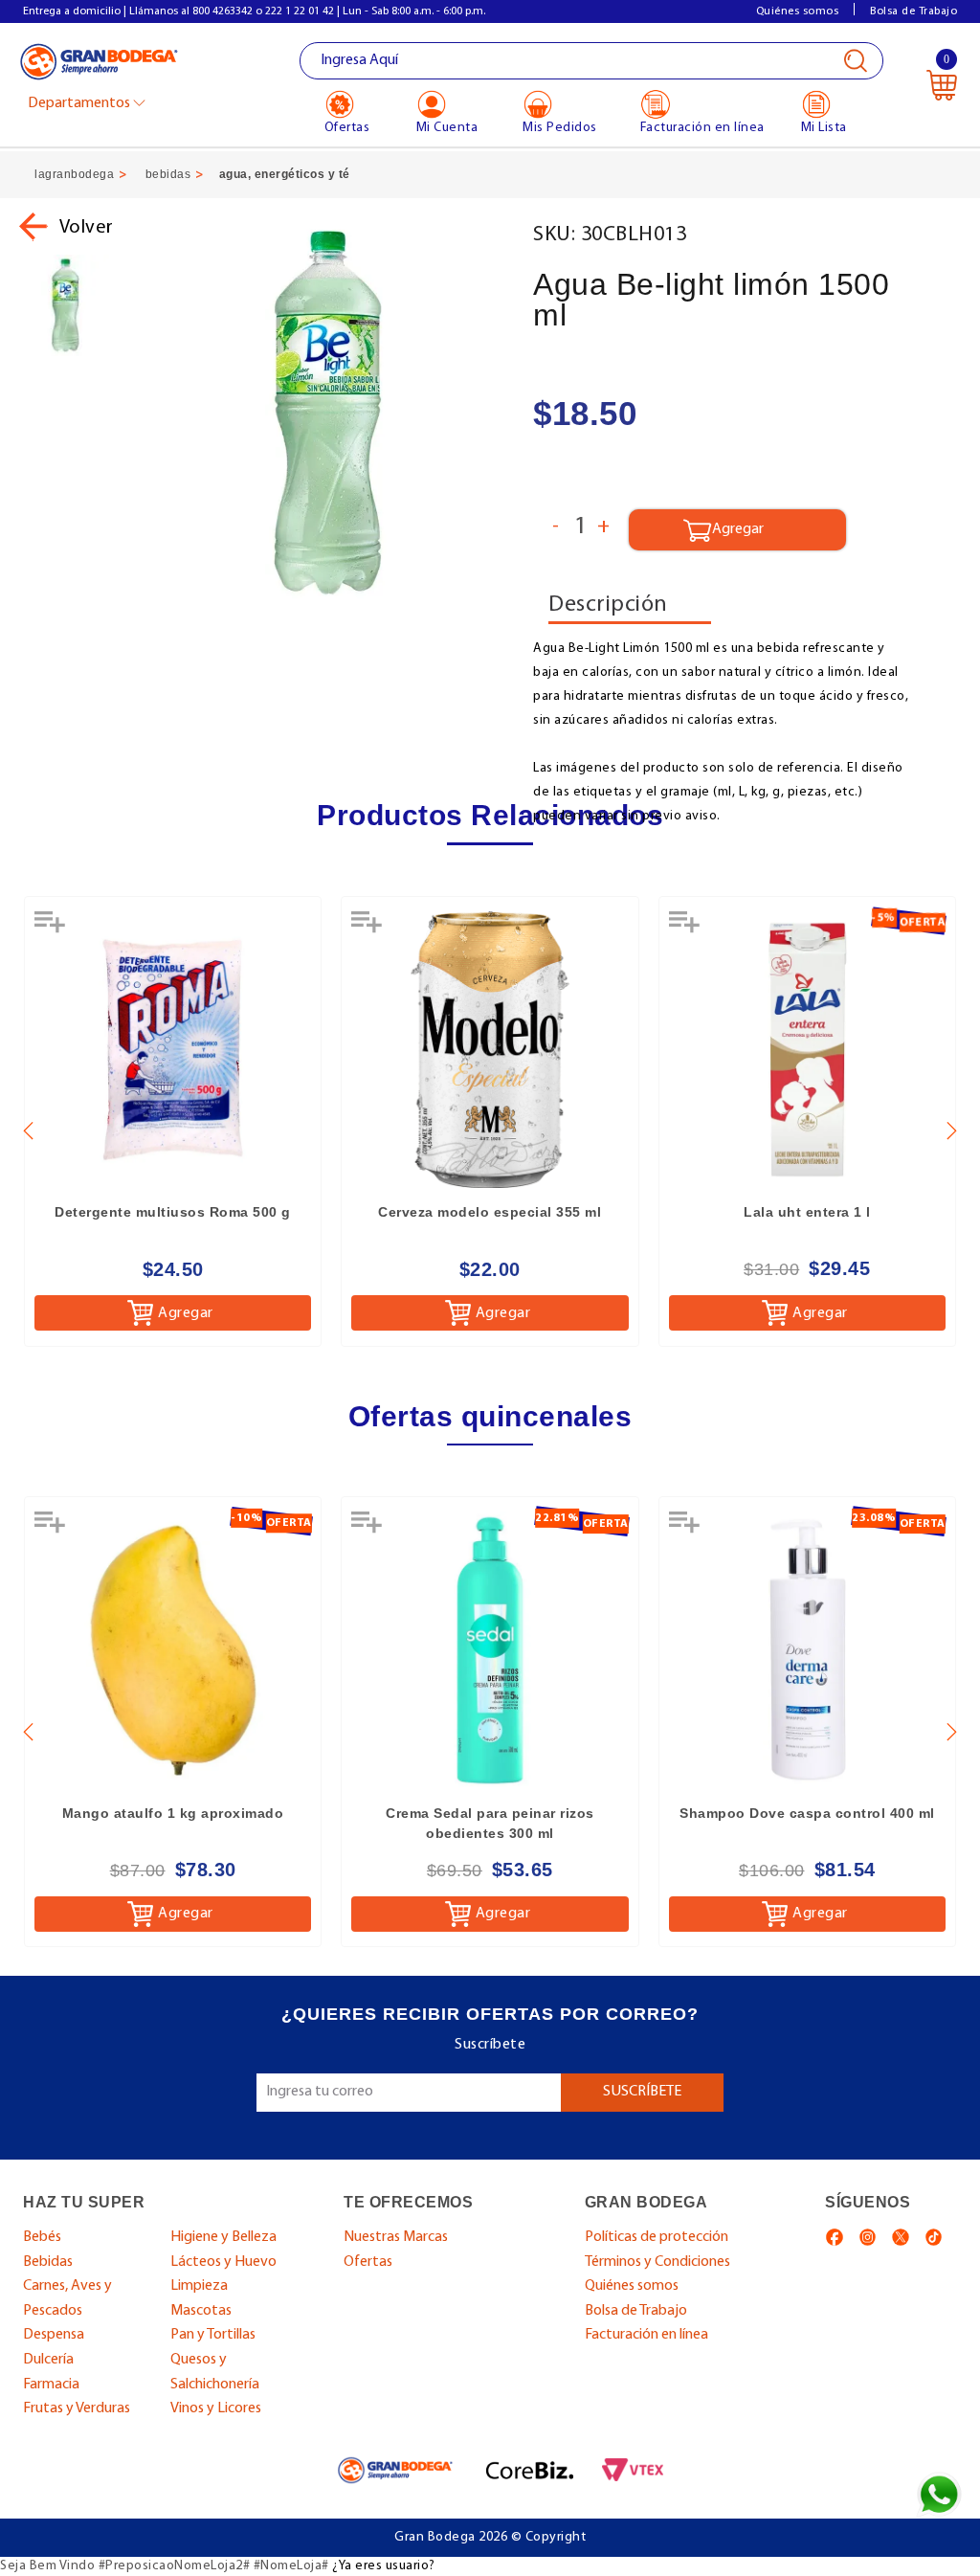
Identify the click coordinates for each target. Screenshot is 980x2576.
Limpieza (199, 2286)
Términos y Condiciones (657, 2262)
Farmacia (51, 2385)
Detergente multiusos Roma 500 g (173, 1212)
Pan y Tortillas (213, 2335)
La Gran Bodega (99, 63)
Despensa (54, 2335)
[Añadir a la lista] (52, 929)
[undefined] (326, 413)
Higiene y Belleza (223, 2237)
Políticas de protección (657, 2237)
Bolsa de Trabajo (913, 11)
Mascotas (201, 2311)
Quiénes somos (798, 11)
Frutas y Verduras (77, 2408)
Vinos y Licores (216, 2408)
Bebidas (48, 2262)
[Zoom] (65, 305)
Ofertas (368, 2262)
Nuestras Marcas (396, 2237)
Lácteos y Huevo (223, 2262)
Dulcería (48, 2360)
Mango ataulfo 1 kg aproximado (173, 1813)
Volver (87, 228)
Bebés (42, 2237)
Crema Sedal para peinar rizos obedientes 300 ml (490, 1823)
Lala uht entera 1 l (807, 1212)
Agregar (186, 1313)
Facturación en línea (646, 2335)
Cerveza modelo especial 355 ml (490, 1212)
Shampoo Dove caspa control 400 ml (807, 1813)
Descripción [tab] (608, 605)
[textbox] (592, 61)
